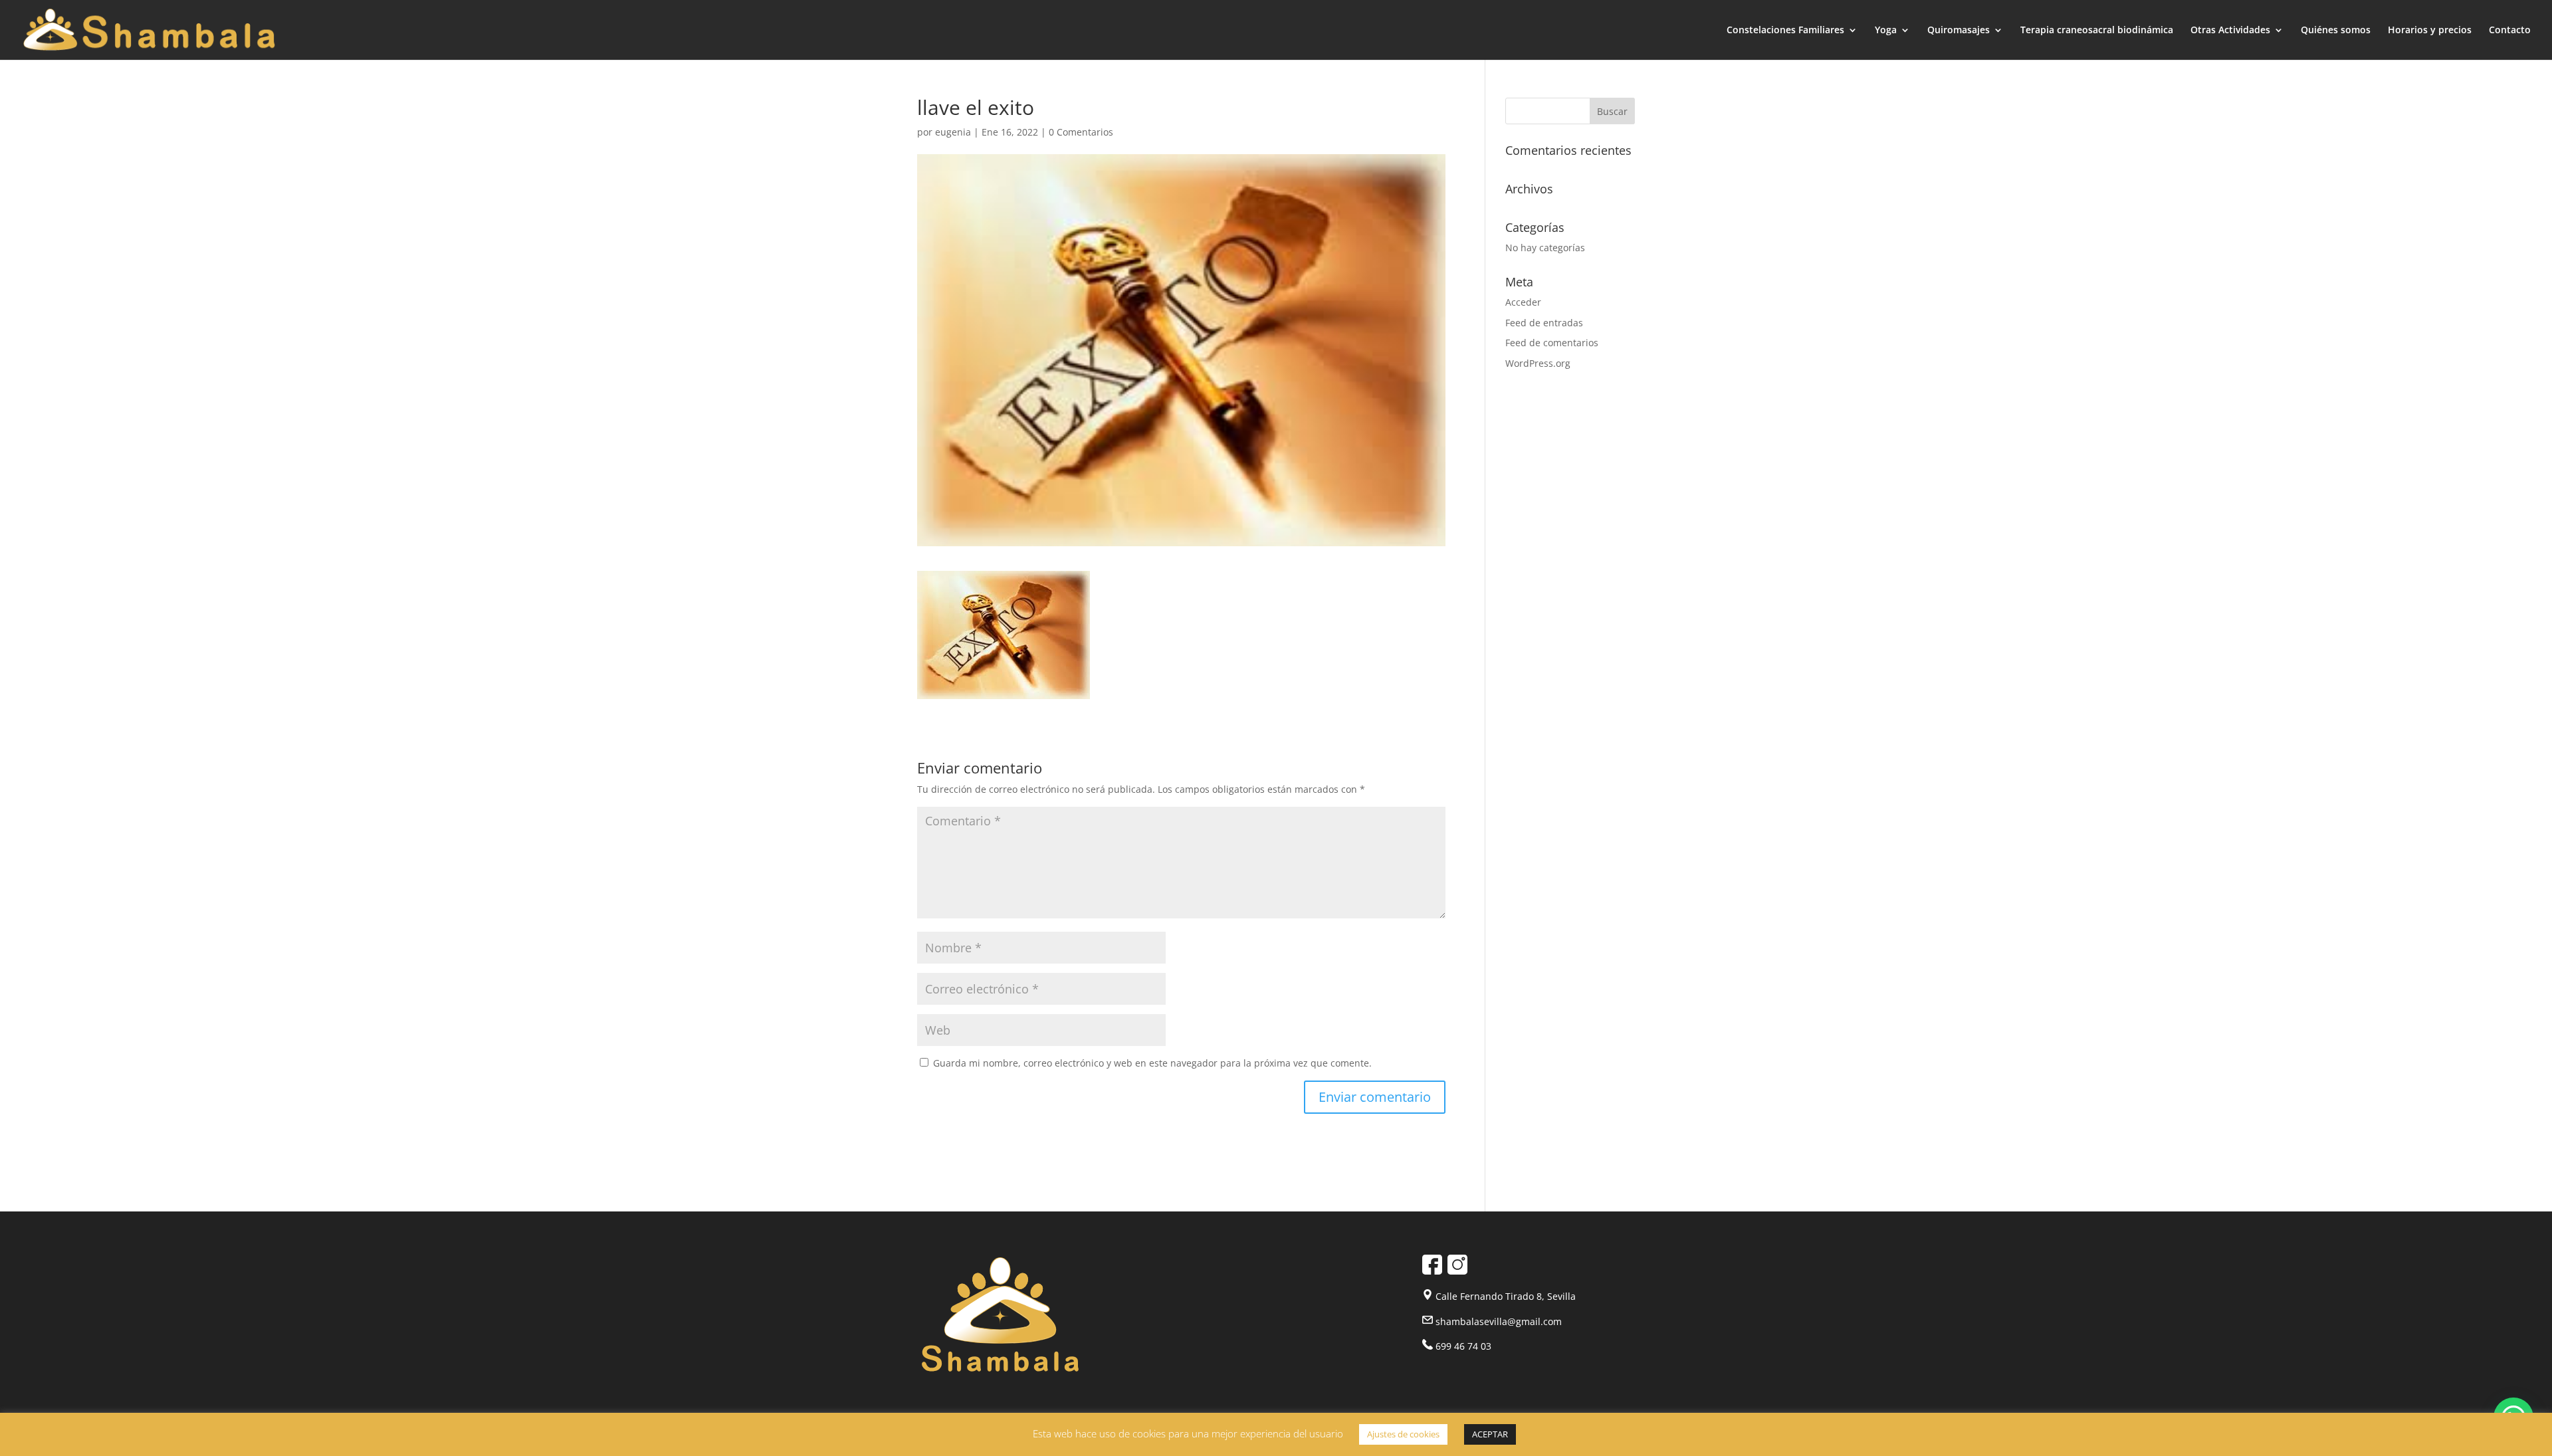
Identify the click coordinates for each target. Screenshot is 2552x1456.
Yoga (1886, 31)
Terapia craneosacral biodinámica (2097, 31)
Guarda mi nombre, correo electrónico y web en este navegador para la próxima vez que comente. (1152, 1063)
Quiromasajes (1959, 31)
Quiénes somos (2336, 31)
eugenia (953, 132)
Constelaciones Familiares (1785, 31)
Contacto (2510, 31)
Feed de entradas (1544, 323)
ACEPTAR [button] (1490, 1434)
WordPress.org (1538, 363)
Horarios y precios (2430, 31)
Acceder (1523, 302)
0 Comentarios (1081, 132)
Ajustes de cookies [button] (1403, 1434)
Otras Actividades (2230, 31)
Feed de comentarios (1552, 343)
